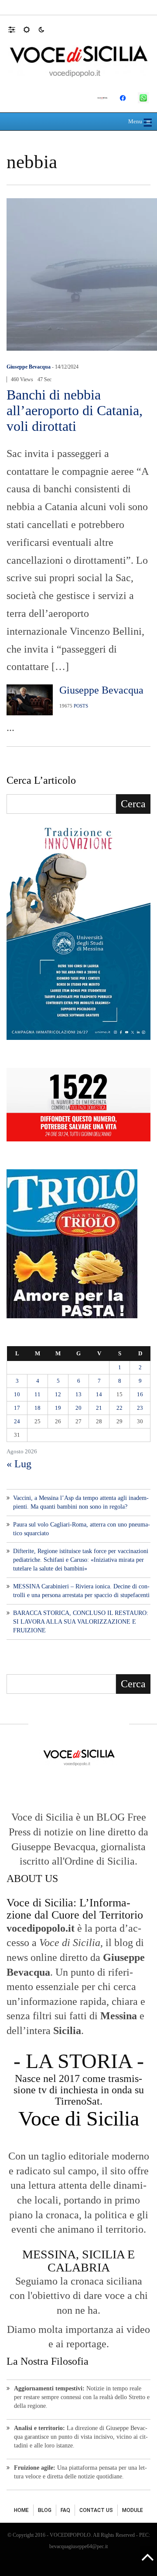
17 (17, 1408)
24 (17, 1421)
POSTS (81, 706)
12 (58, 1394)
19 (58, 1408)
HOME (21, 2510)
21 (99, 1408)
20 (78, 1408)
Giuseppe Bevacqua (29, 367)
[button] (16, 29)
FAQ (65, 2510)
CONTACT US (96, 2510)
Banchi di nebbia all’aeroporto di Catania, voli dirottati (75, 410)
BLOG (45, 2510)
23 (140, 1408)
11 (38, 1394)
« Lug (19, 1464)
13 (78, 1394)
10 (17, 1394)
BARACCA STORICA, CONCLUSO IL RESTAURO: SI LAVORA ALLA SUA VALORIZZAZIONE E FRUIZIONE (81, 1622)
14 (99, 1394)
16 (140, 1394)
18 (38, 1408)
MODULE (133, 2510)
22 (119, 1408)
